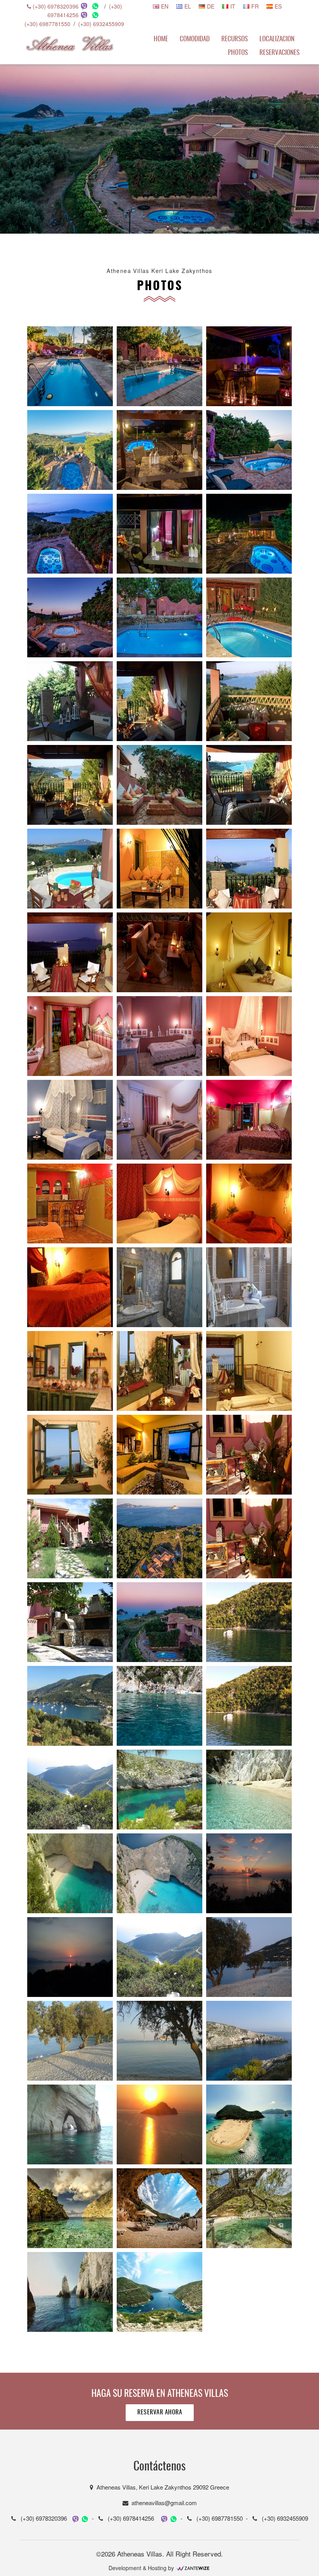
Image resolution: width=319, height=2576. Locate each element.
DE (211, 6)
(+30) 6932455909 (101, 24)
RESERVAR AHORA (160, 2412)
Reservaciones (280, 53)
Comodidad (195, 39)
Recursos (235, 39)
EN (165, 6)
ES (278, 6)
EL (188, 6)
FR (255, 6)
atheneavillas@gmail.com (163, 2503)
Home (161, 39)
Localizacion (277, 39)
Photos (238, 53)
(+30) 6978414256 (129, 2518)
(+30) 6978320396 (55, 6)
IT (233, 6)
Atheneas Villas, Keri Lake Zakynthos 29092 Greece (161, 2487)
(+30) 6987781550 (47, 24)
